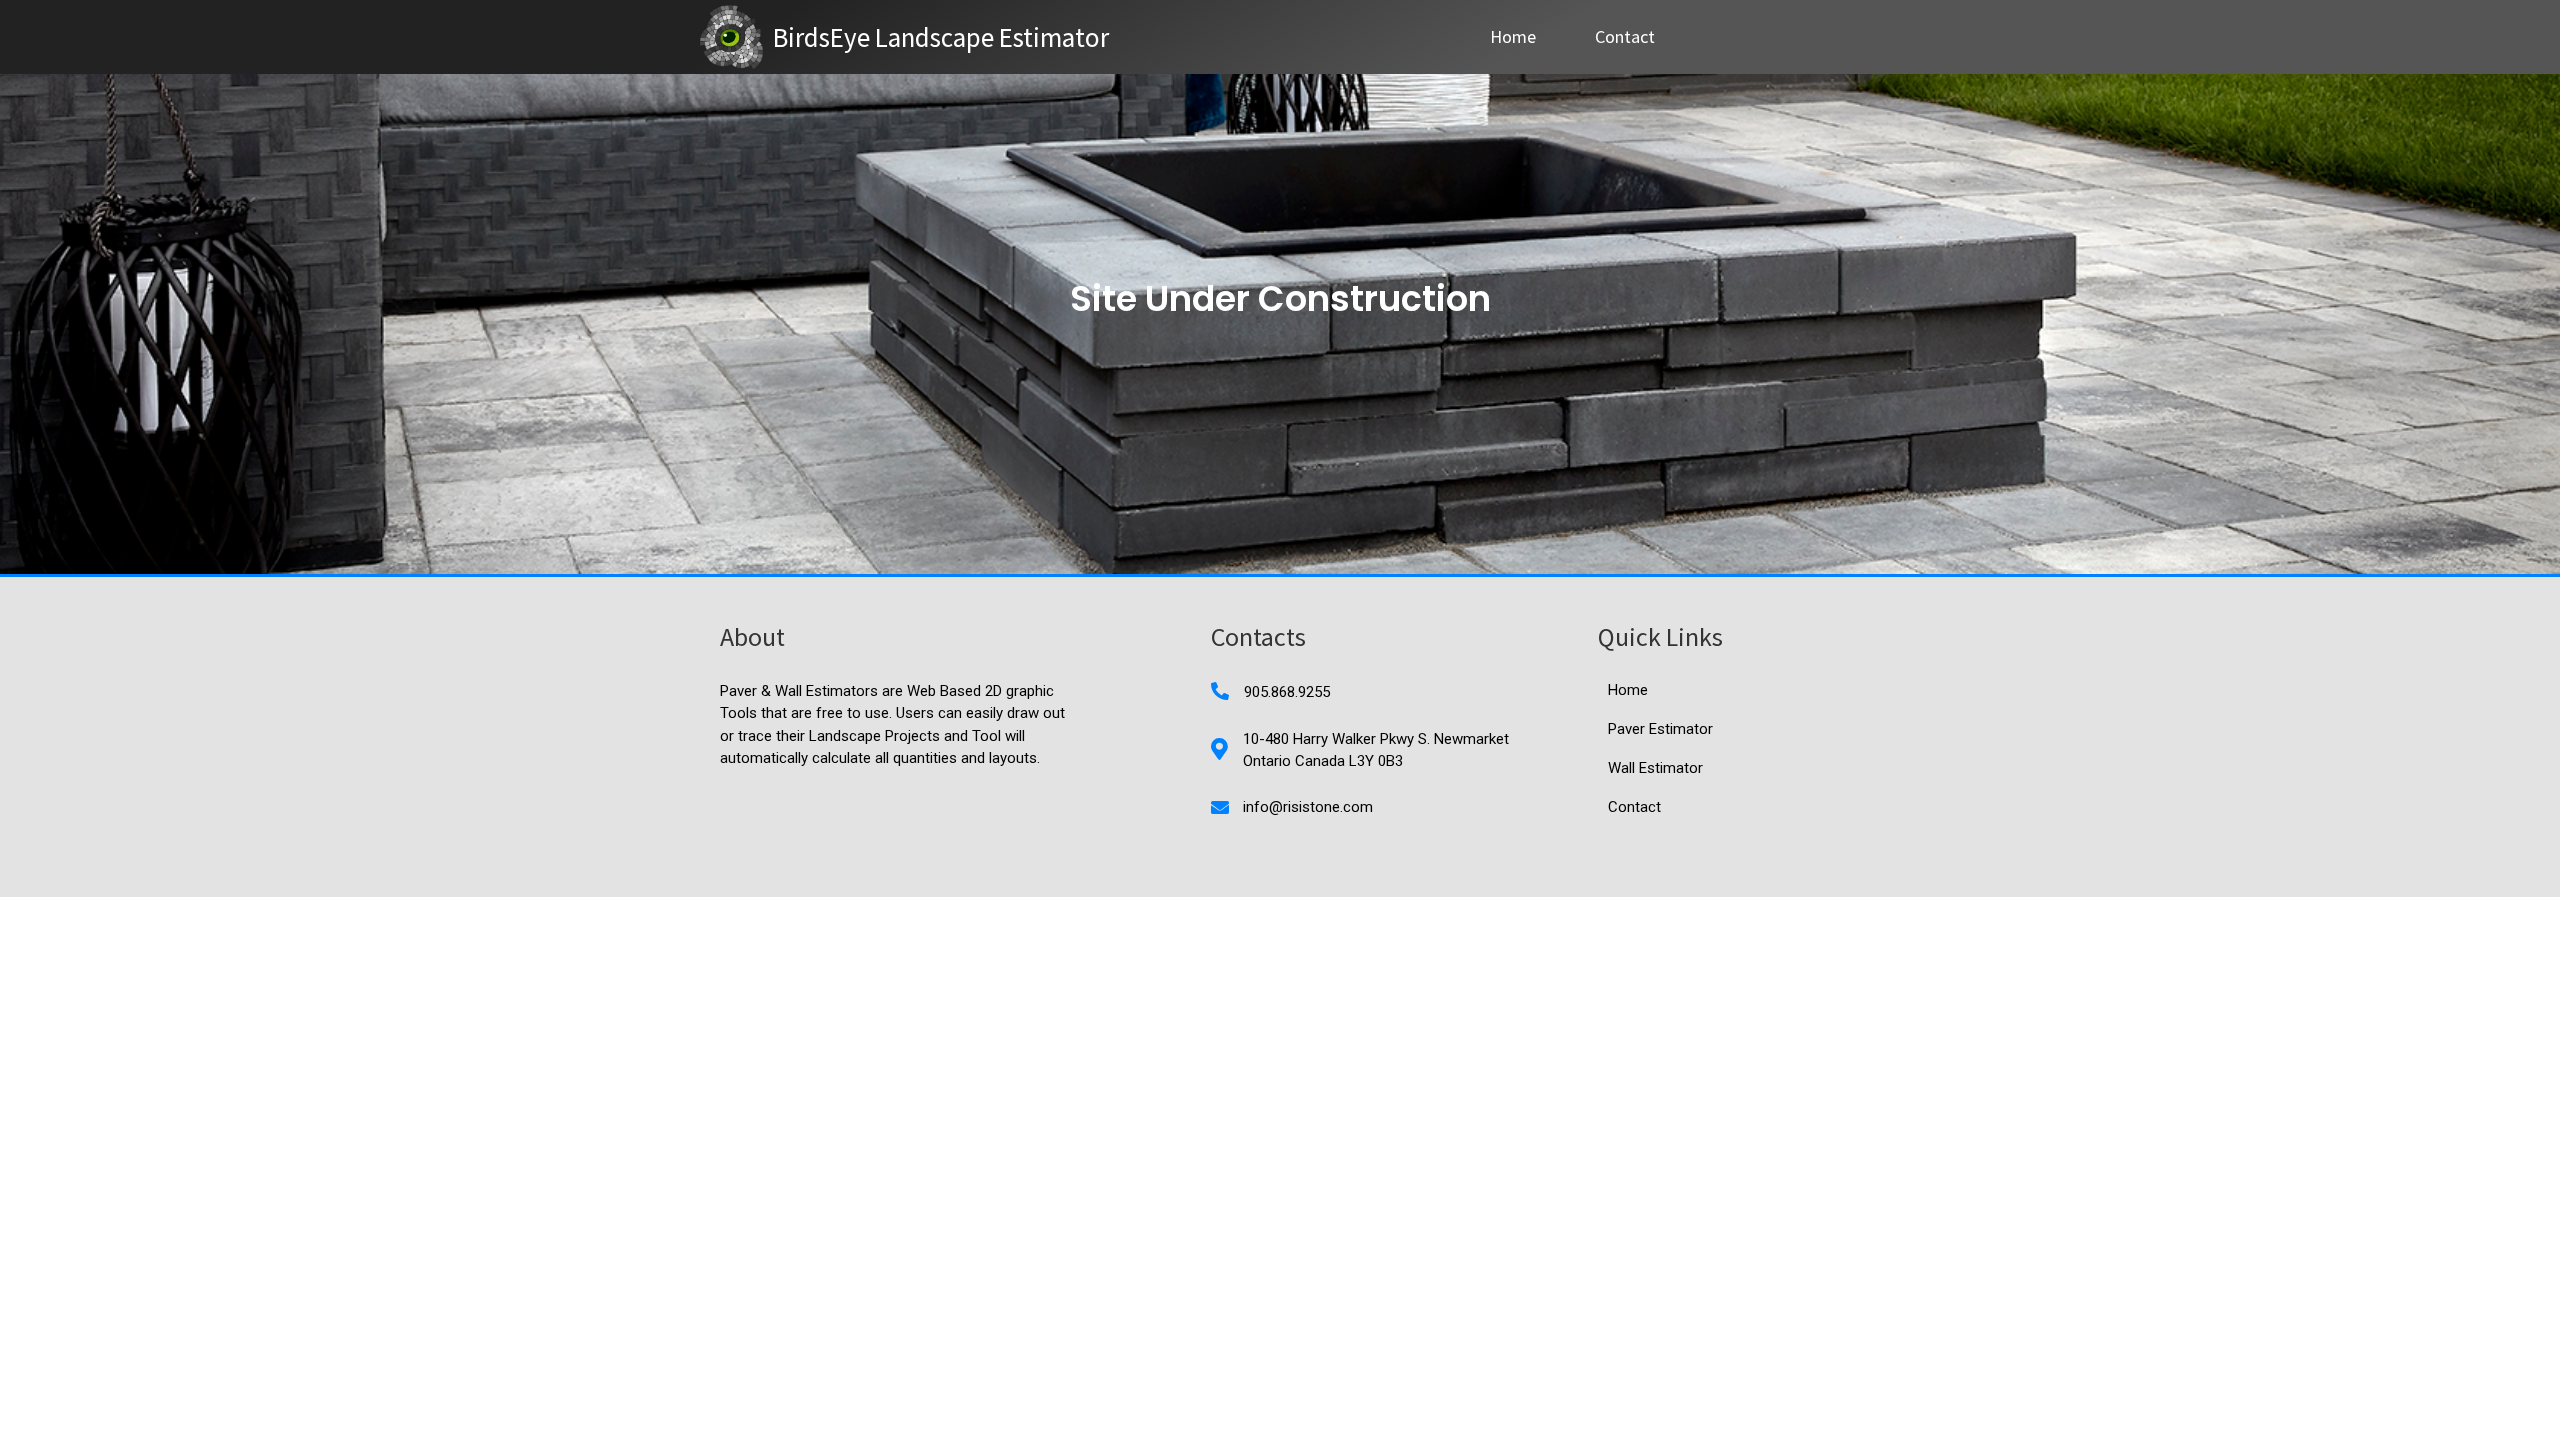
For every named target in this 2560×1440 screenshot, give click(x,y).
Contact (1625, 36)
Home (1513, 36)
